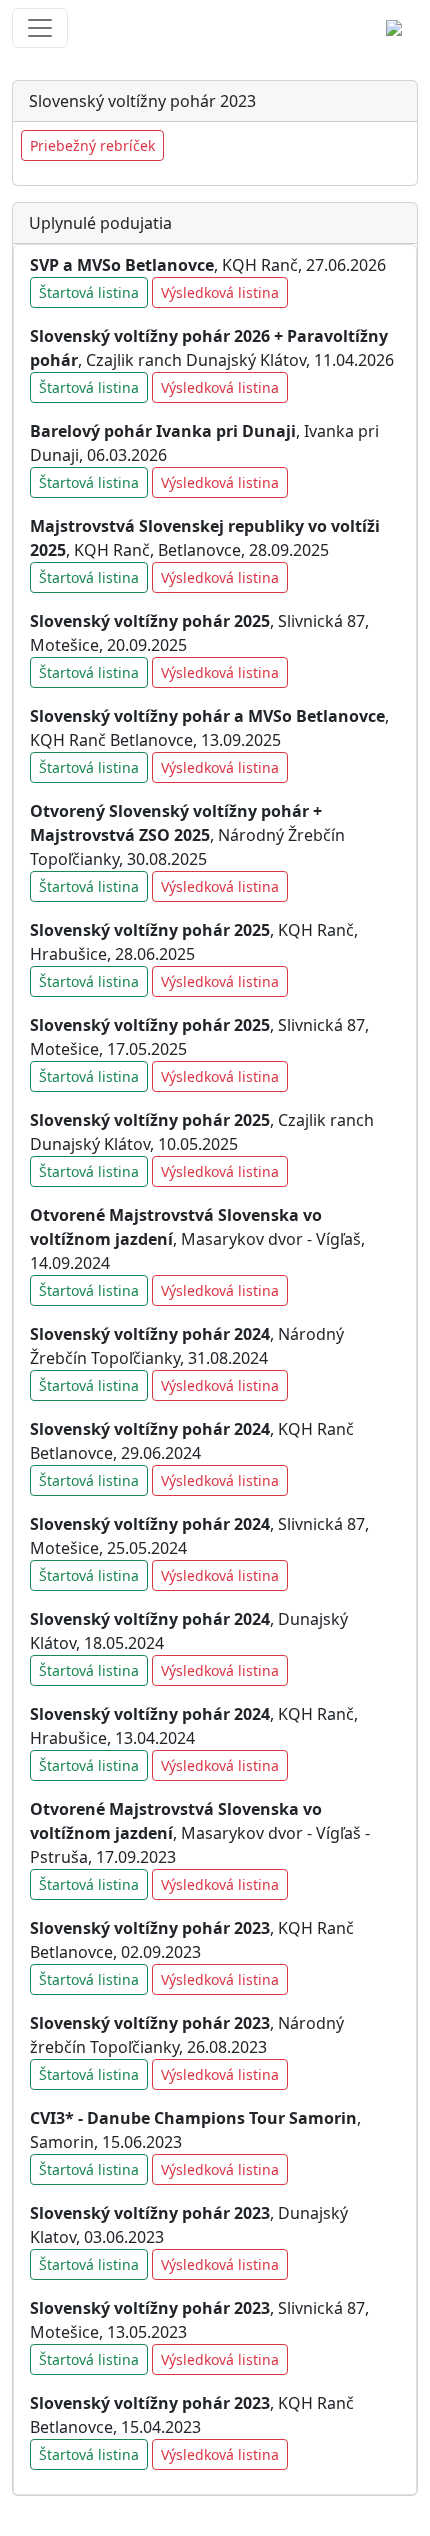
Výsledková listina (220, 292)
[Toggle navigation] (40, 28)
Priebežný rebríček (92, 145)
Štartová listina (89, 292)
